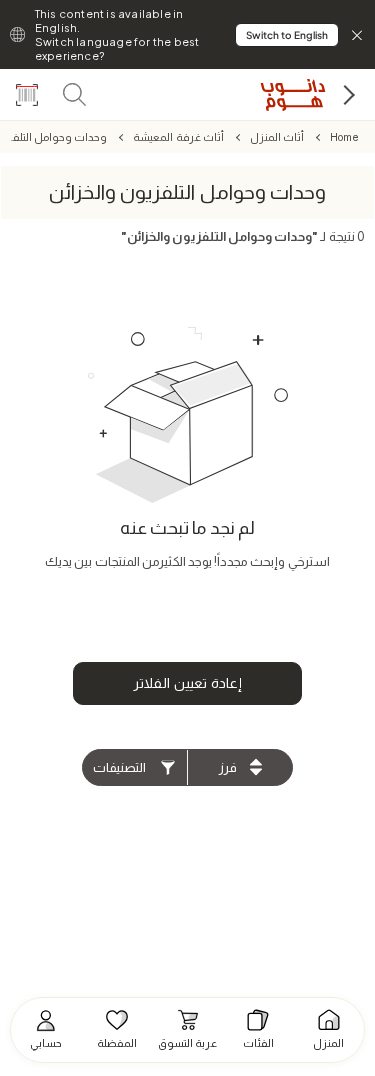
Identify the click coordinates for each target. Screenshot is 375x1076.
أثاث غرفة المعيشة (178, 137)
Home (344, 137)
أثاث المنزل (277, 137)
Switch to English (287, 35)
